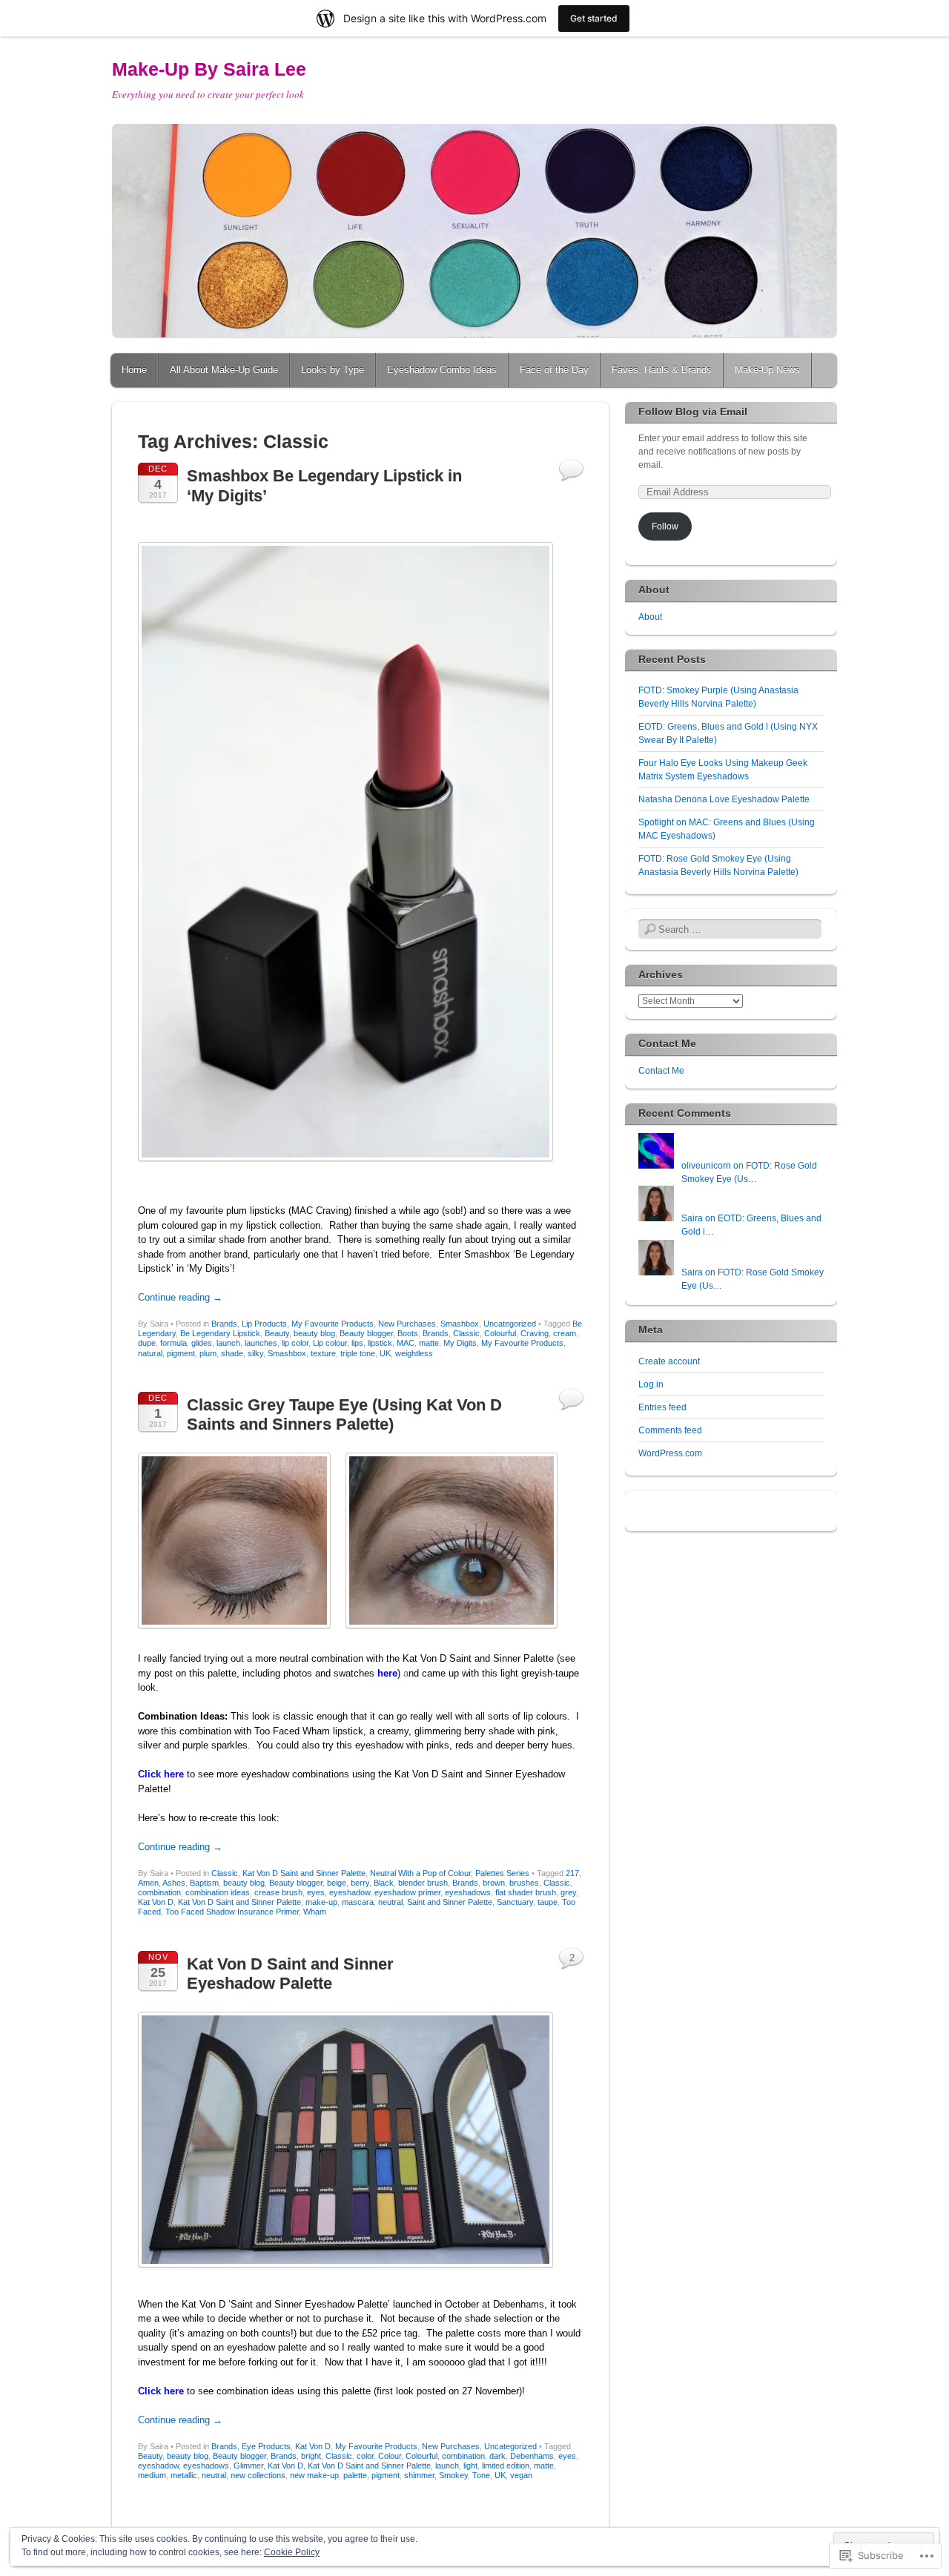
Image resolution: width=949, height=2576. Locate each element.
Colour (390, 2456)
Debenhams (532, 2456)
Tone (481, 2475)
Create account (669, 1361)
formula (173, 1343)
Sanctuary (515, 1902)
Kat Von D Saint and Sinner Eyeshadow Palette (290, 1974)
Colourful (500, 1333)
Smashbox (460, 1324)
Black (384, 1883)
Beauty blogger (366, 1333)
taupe (548, 1902)
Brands (224, 1324)
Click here (161, 1774)
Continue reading (180, 1297)
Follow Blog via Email (693, 412)
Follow (665, 526)
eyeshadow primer (407, 1892)
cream (565, 1333)
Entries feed (662, 1407)
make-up (321, 1902)
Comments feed (670, 1430)
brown (494, 1883)
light (470, 2466)
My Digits (460, 1343)
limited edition (506, 2466)
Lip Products (264, 1324)
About (650, 617)
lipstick (380, 1343)
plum (208, 1353)
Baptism (204, 1883)
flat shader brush (526, 1892)
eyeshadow (350, 1892)
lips (357, 1343)
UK (385, 1353)
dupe (147, 1343)
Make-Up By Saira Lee (209, 69)
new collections (258, 2475)
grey (568, 1892)
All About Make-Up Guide (224, 370)
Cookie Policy (292, 2552)
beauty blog (314, 1333)
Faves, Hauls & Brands (662, 370)
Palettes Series (502, 1873)
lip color (295, 1343)
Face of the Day (554, 370)
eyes (316, 1892)
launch (228, 1343)
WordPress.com (670, 1453)
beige (337, 1883)
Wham (315, 1912)
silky (255, 1353)
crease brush (278, 1892)
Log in (651, 1384)
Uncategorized (510, 1324)
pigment (181, 1353)
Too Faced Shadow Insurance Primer (232, 1912)
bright (311, 2456)
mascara (358, 1902)
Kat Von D (156, 1902)
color (365, 2456)
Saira (692, 1218)
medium (152, 2475)
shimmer (419, 2475)
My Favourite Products (333, 1324)
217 (572, 1873)
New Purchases (407, 1324)
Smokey (453, 2475)
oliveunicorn (706, 1166)
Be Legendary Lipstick (220, 1333)
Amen (148, 1883)
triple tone (358, 1353)
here (387, 1673)
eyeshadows (468, 1892)
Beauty (277, 1333)
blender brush (423, 1883)
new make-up (314, 2475)
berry (360, 1883)
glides (202, 1343)
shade (232, 1353)
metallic (184, 2475)
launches (261, 1343)
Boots (408, 1333)
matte (429, 1343)
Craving (535, 1333)
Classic (466, 1333)
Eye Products (266, 2446)
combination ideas (218, 1892)
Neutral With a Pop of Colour (420, 1873)
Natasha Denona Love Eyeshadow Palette (724, 799)
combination (159, 1892)
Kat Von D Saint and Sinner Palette (304, 1873)
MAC (406, 1343)
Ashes (174, 1883)
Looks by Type (333, 370)
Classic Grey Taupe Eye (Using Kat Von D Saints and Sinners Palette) (344, 1414)
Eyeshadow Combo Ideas (442, 370)
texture (323, 1353)
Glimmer (248, 2466)
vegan (521, 2475)
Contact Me (661, 1071)
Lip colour (330, 1343)
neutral (390, 1902)
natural (150, 1353)
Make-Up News (767, 370)
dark (497, 2456)
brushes (524, 1883)
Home (134, 370)
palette (355, 2475)
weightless (414, 1353)
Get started (594, 18)
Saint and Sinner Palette (450, 1902)
